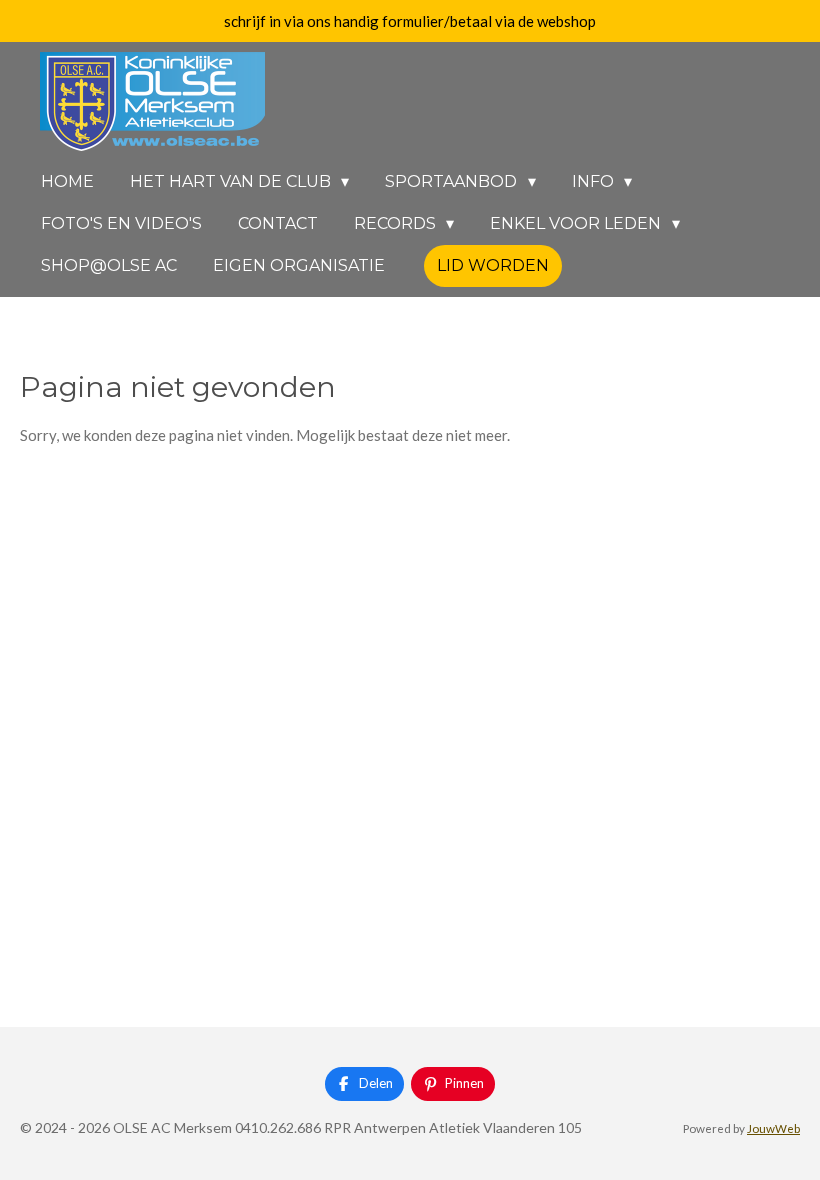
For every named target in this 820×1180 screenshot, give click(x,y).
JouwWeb (773, 1128)
